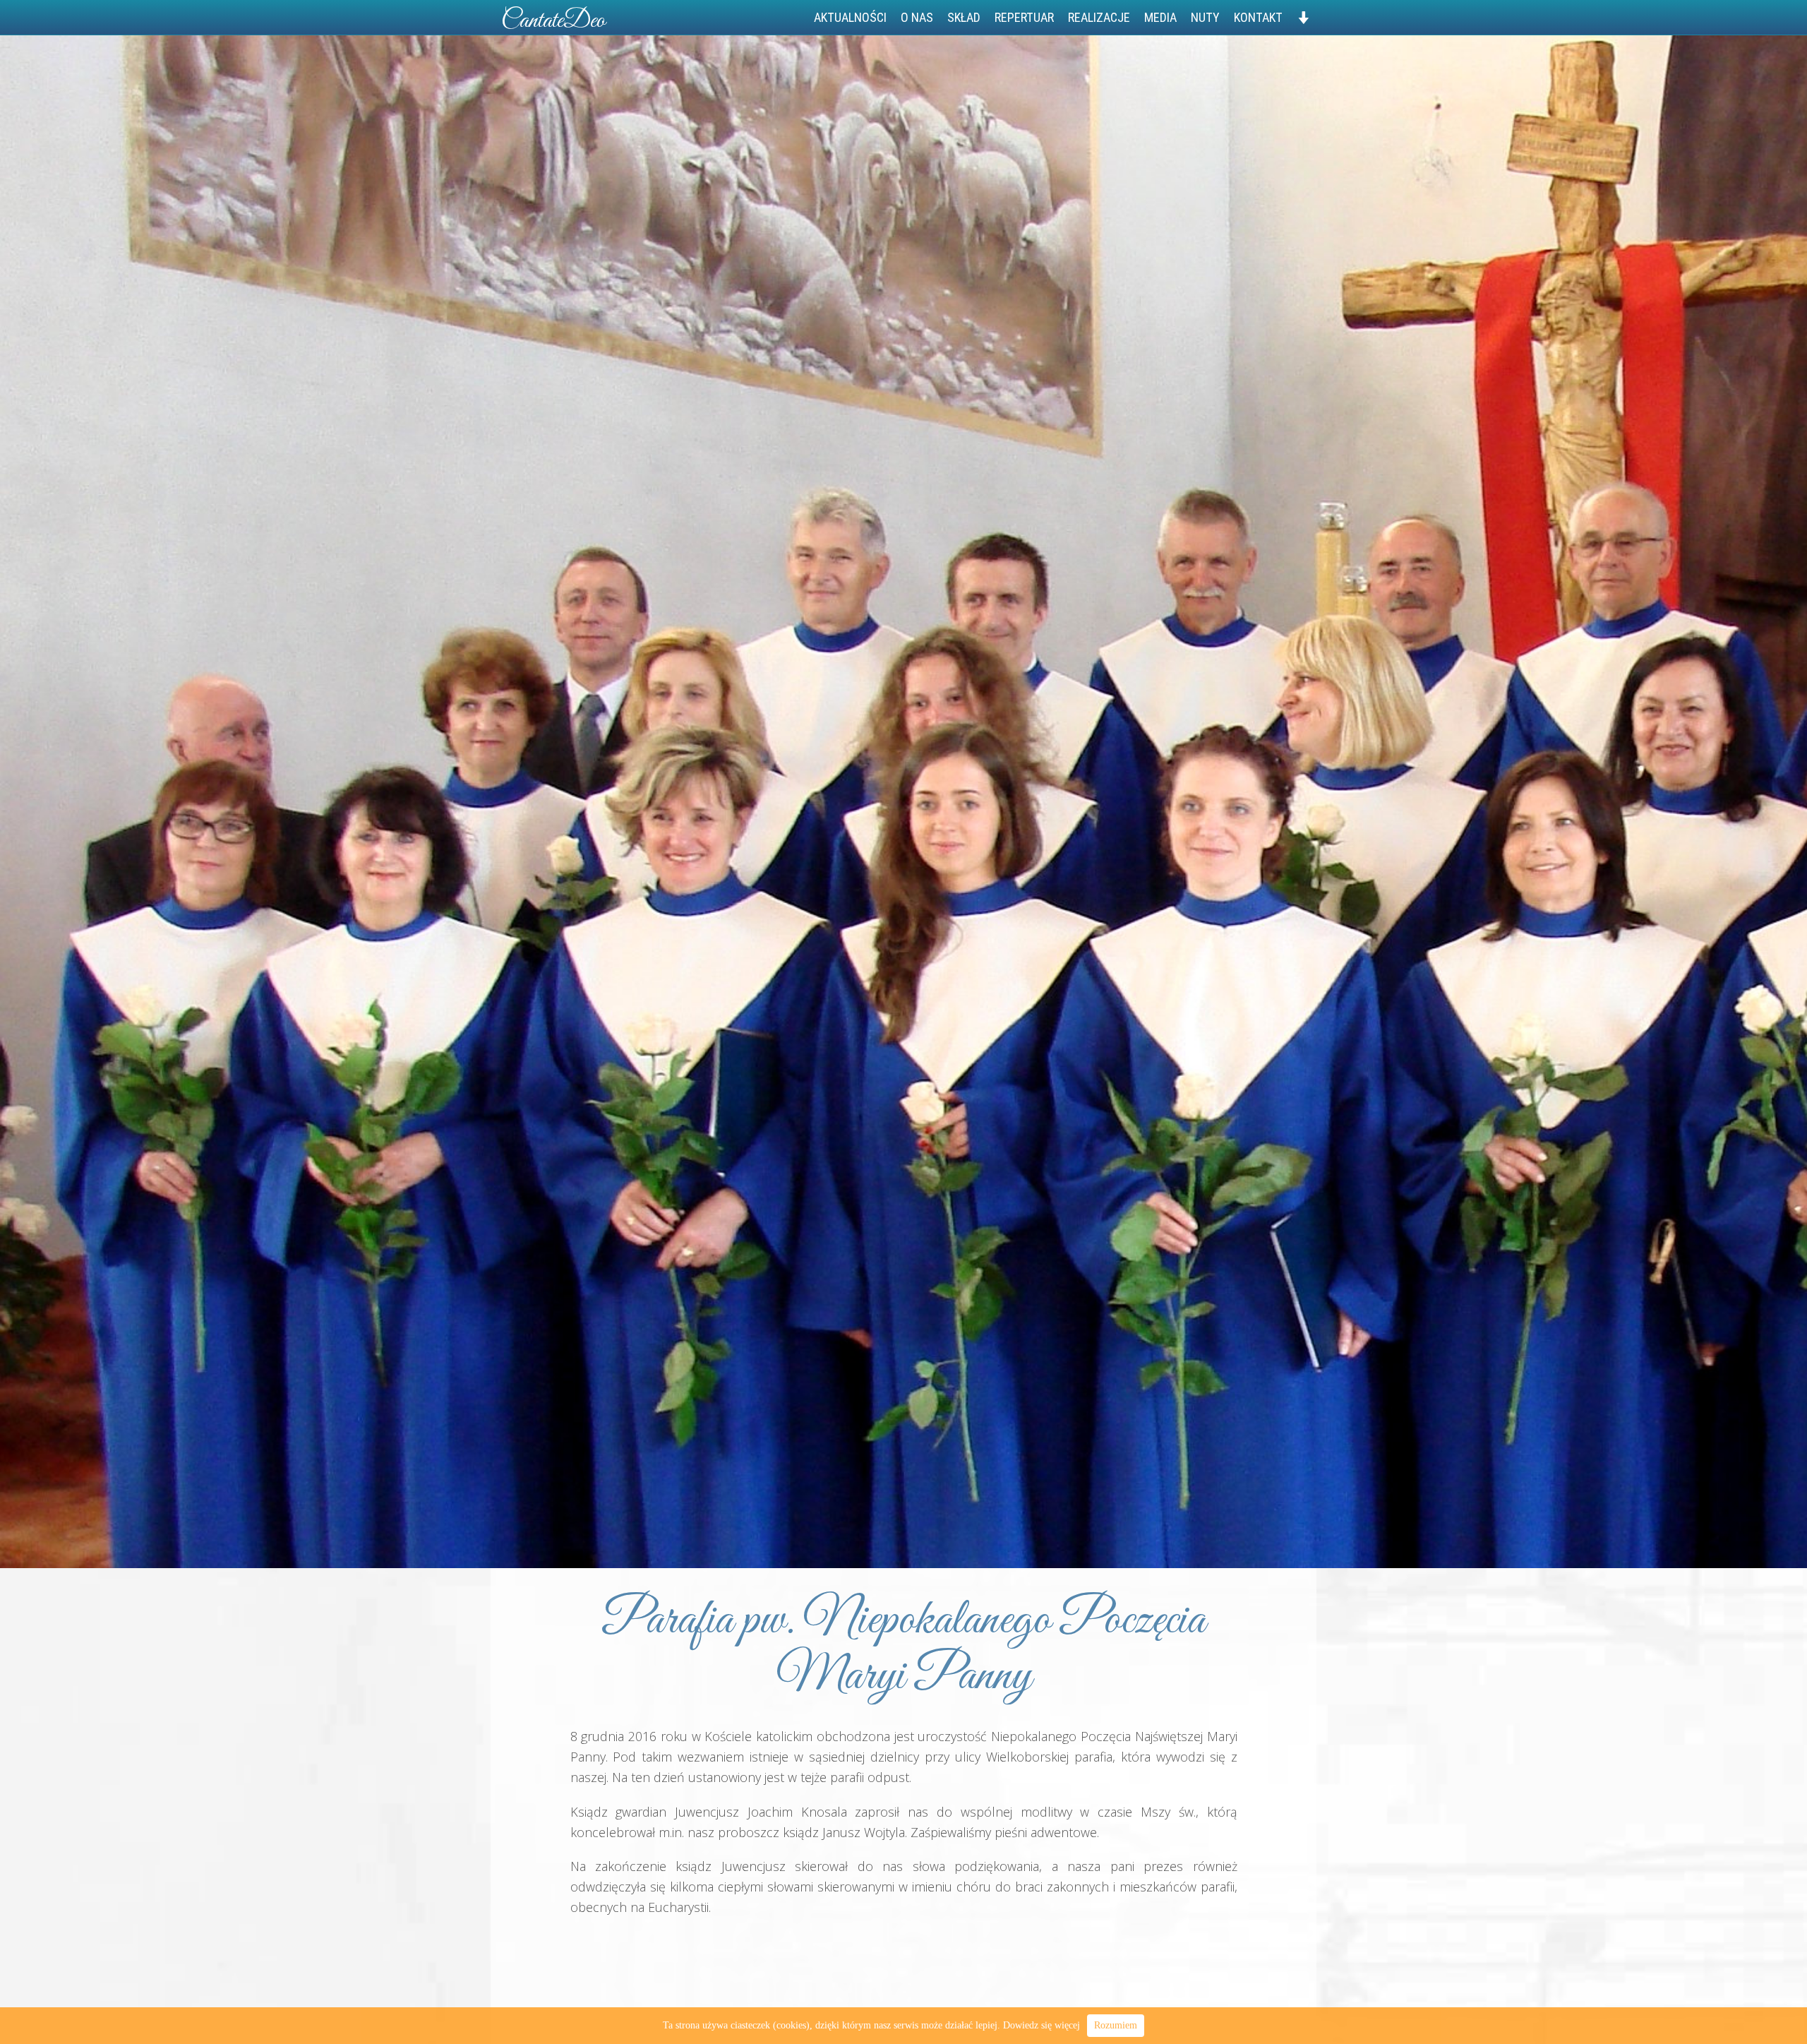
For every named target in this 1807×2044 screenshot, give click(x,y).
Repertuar (1024, 17)
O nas (917, 17)
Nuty (1205, 17)
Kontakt (1258, 17)
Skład (964, 17)
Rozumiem (1116, 2025)
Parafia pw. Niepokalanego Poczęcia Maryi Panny (903, 1649)
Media (1160, 17)
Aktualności (850, 17)
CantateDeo (553, 21)
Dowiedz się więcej (1041, 2025)
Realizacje (1099, 17)
